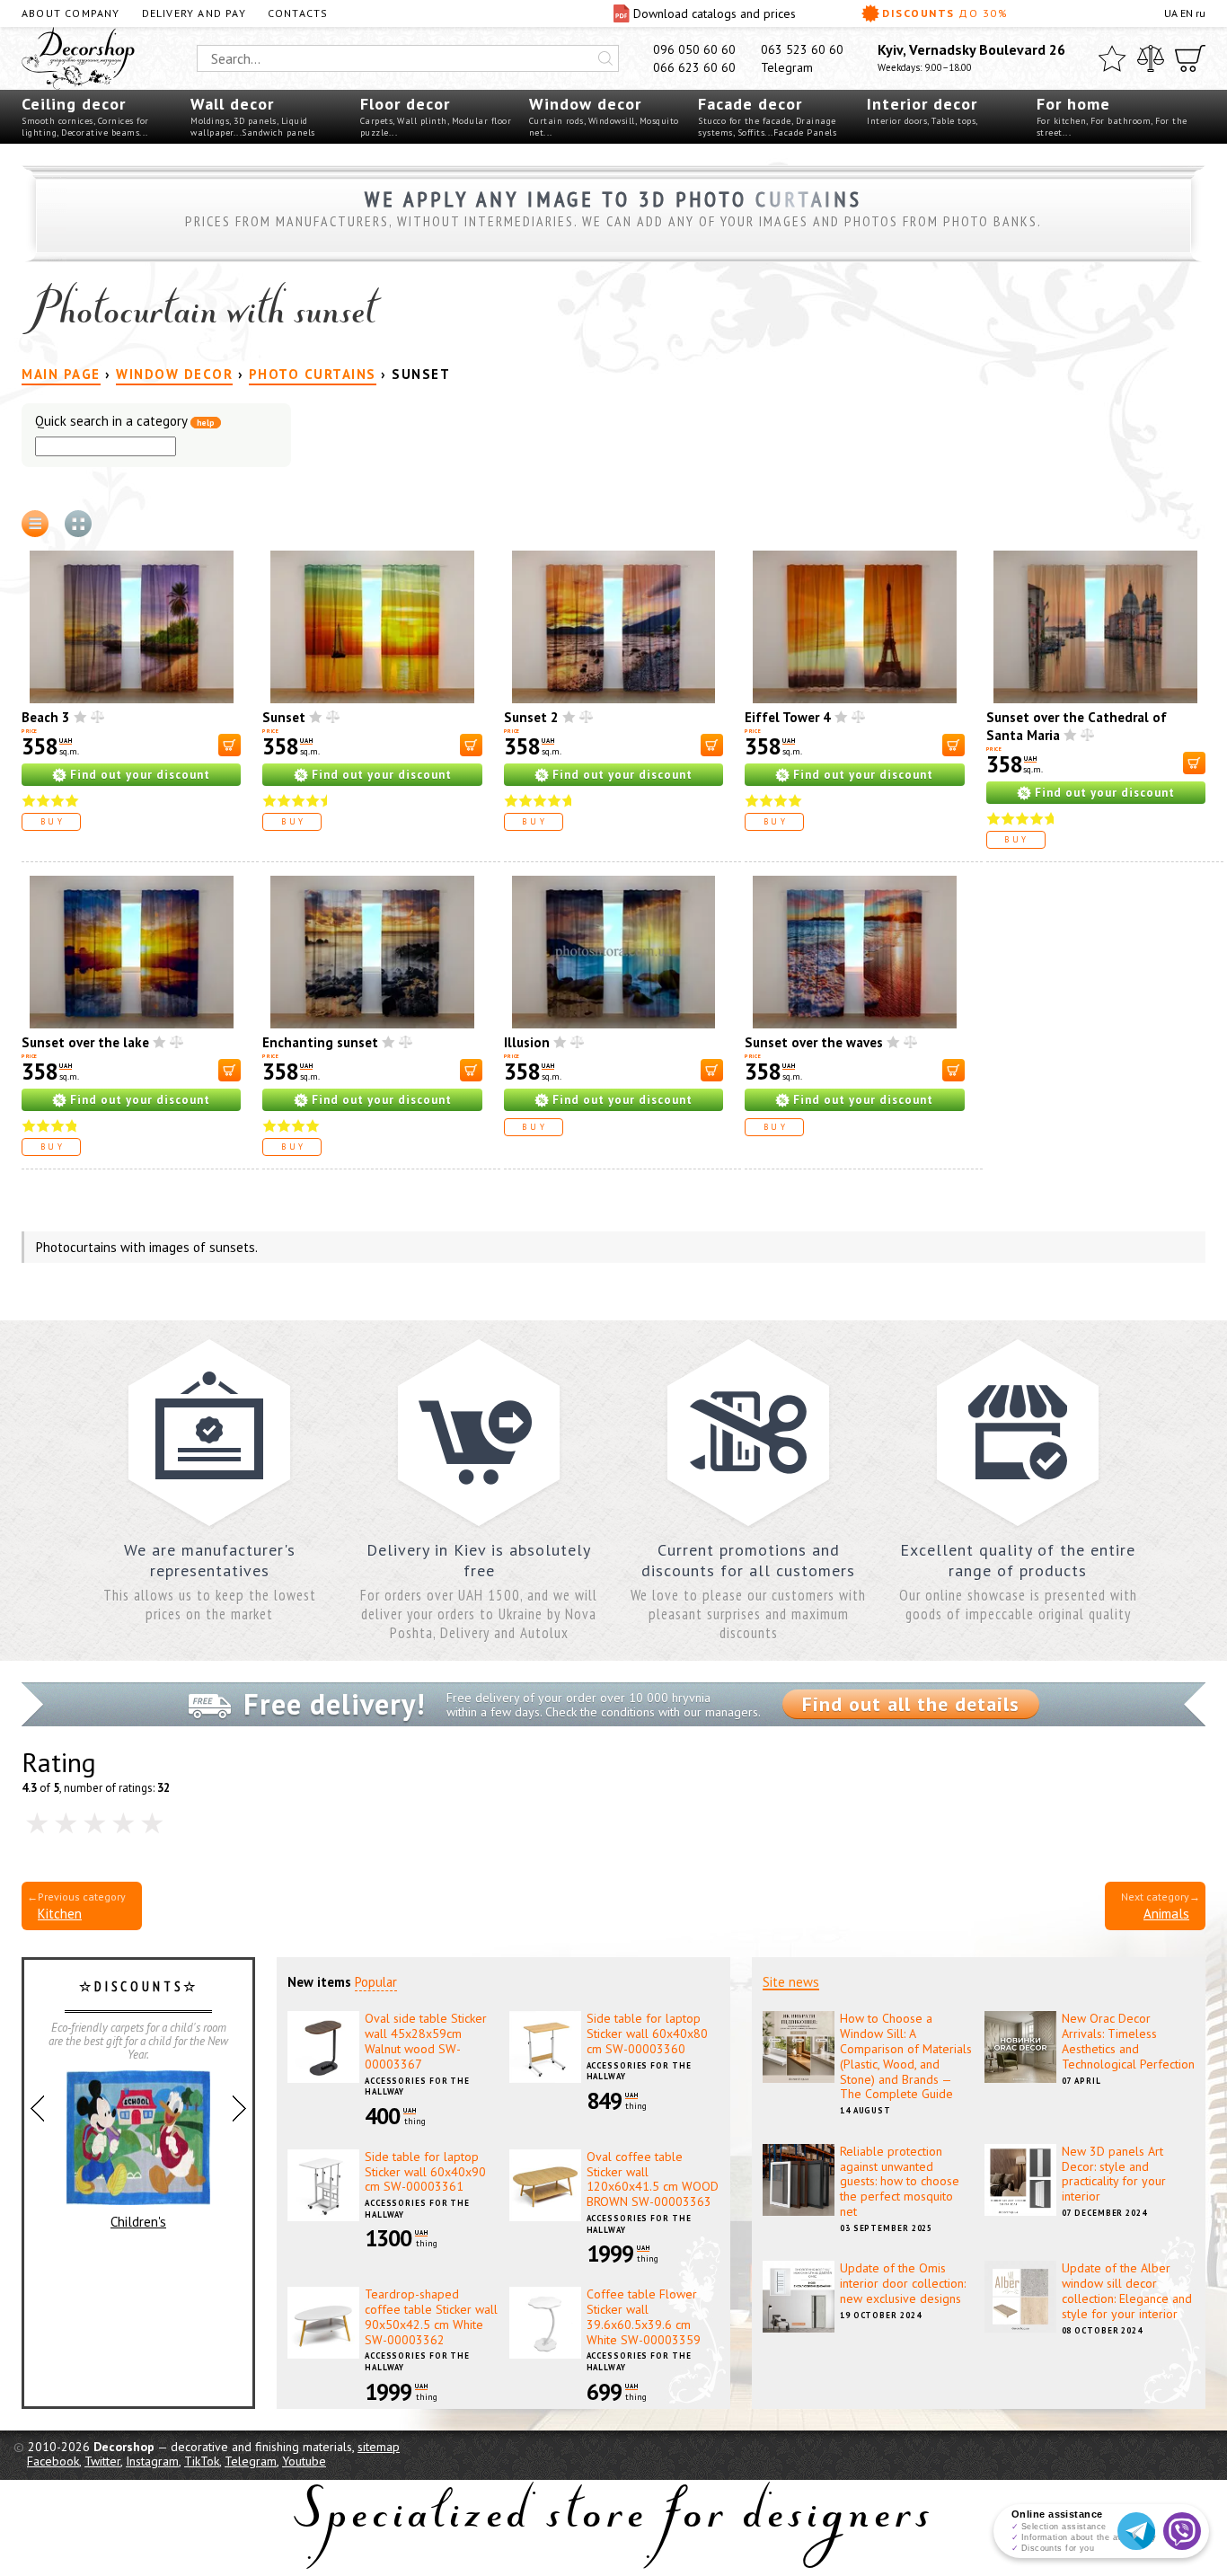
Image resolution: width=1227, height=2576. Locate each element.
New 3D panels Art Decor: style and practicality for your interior (1114, 2174)
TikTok (202, 2461)
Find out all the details (911, 1704)
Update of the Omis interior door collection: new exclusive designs (903, 2283)
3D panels (255, 121)
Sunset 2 (531, 717)
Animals (1166, 1914)
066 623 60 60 (694, 67)
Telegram (787, 67)
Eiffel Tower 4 (788, 717)
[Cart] (1190, 58)
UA (1171, 13)
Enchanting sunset (320, 1042)
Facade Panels (805, 132)
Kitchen (60, 1914)
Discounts (945, 13)
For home (1073, 104)
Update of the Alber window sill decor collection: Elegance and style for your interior (1127, 2290)
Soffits (751, 132)
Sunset (284, 717)
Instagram (152, 2461)
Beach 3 (46, 717)
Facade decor (750, 104)
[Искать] (605, 58)
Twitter (102, 2461)
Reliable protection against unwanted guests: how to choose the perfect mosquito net (900, 2181)
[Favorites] (1112, 58)
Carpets (377, 121)
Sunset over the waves (814, 1042)
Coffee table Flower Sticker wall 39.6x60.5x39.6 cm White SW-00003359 (644, 2316)
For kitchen (1062, 121)
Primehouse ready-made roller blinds (138, 2198)
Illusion (527, 1042)
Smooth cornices (57, 121)
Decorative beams (100, 132)
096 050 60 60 (694, 49)
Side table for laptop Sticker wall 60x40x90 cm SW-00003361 (425, 2172)
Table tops (953, 121)
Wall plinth (422, 121)
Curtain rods (556, 121)
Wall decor (232, 104)
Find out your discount (140, 775)
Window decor (585, 104)
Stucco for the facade (745, 121)
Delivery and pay (194, 13)
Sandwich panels (278, 132)
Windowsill (612, 121)
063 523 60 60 (802, 49)
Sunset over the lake (85, 1042)
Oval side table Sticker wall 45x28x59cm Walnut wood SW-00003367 (426, 2041)
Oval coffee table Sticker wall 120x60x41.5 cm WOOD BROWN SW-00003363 (653, 2179)
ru (1201, 13)
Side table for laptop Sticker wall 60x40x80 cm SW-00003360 (647, 2033)
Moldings (210, 121)
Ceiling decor (74, 104)
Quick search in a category (125, 422)
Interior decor (922, 104)
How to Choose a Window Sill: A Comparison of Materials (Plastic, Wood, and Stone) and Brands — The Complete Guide (906, 2056)
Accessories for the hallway (417, 2086)
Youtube (304, 2461)
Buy (53, 821)
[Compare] (1151, 58)
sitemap (379, 2447)
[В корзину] (230, 745)
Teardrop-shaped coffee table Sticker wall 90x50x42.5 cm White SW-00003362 (431, 2316)
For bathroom (1121, 121)
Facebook (53, 2461)
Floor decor (405, 104)
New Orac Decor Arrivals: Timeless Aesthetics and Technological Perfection (1128, 2041)
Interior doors (897, 121)
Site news (791, 1982)
